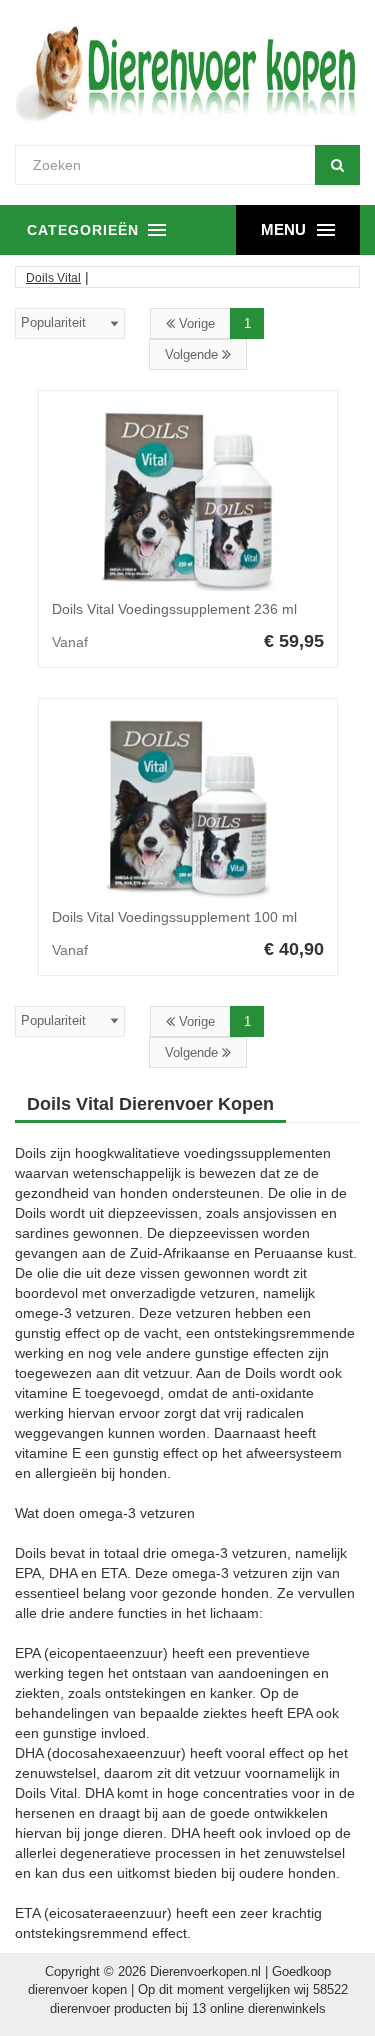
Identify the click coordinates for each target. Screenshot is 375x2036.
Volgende (193, 354)
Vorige (195, 323)
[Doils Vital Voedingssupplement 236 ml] (188, 501)
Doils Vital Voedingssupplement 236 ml (174, 609)
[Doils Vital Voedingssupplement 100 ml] (188, 809)
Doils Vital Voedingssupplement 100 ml (174, 917)
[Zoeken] (337, 165)
